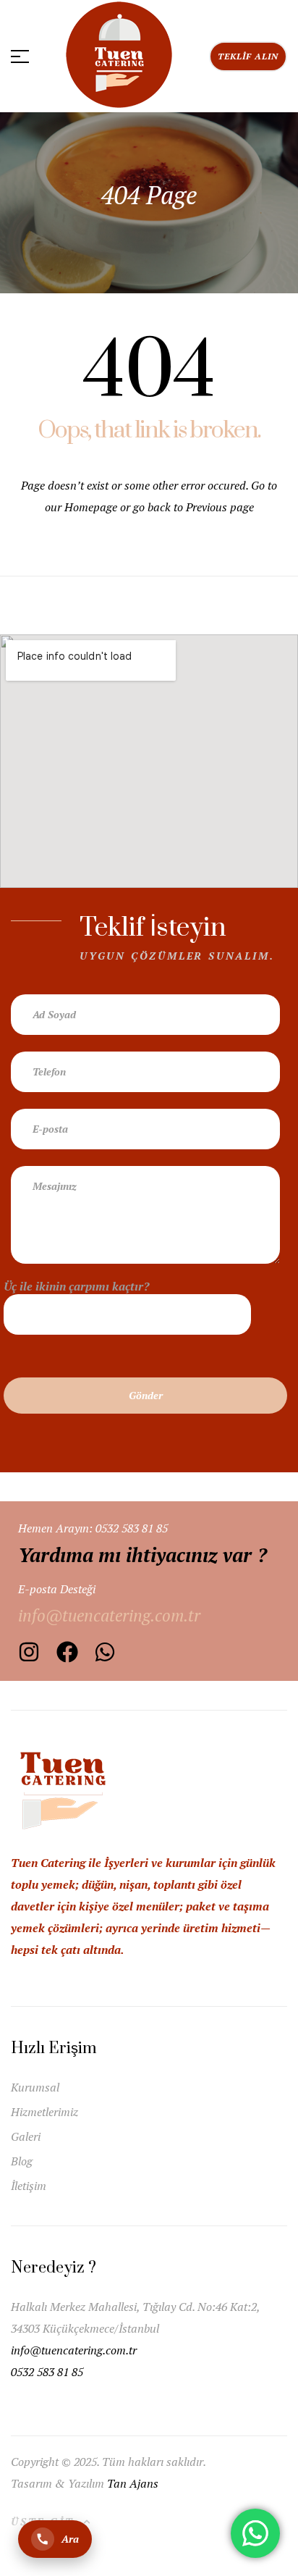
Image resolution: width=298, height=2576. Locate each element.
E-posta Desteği (57, 1589)
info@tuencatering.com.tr (75, 2350)
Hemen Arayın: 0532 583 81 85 (93, 1528)
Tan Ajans (133, 2483)
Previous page (220, 507)
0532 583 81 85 (47, 2372)
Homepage (92, 507)
